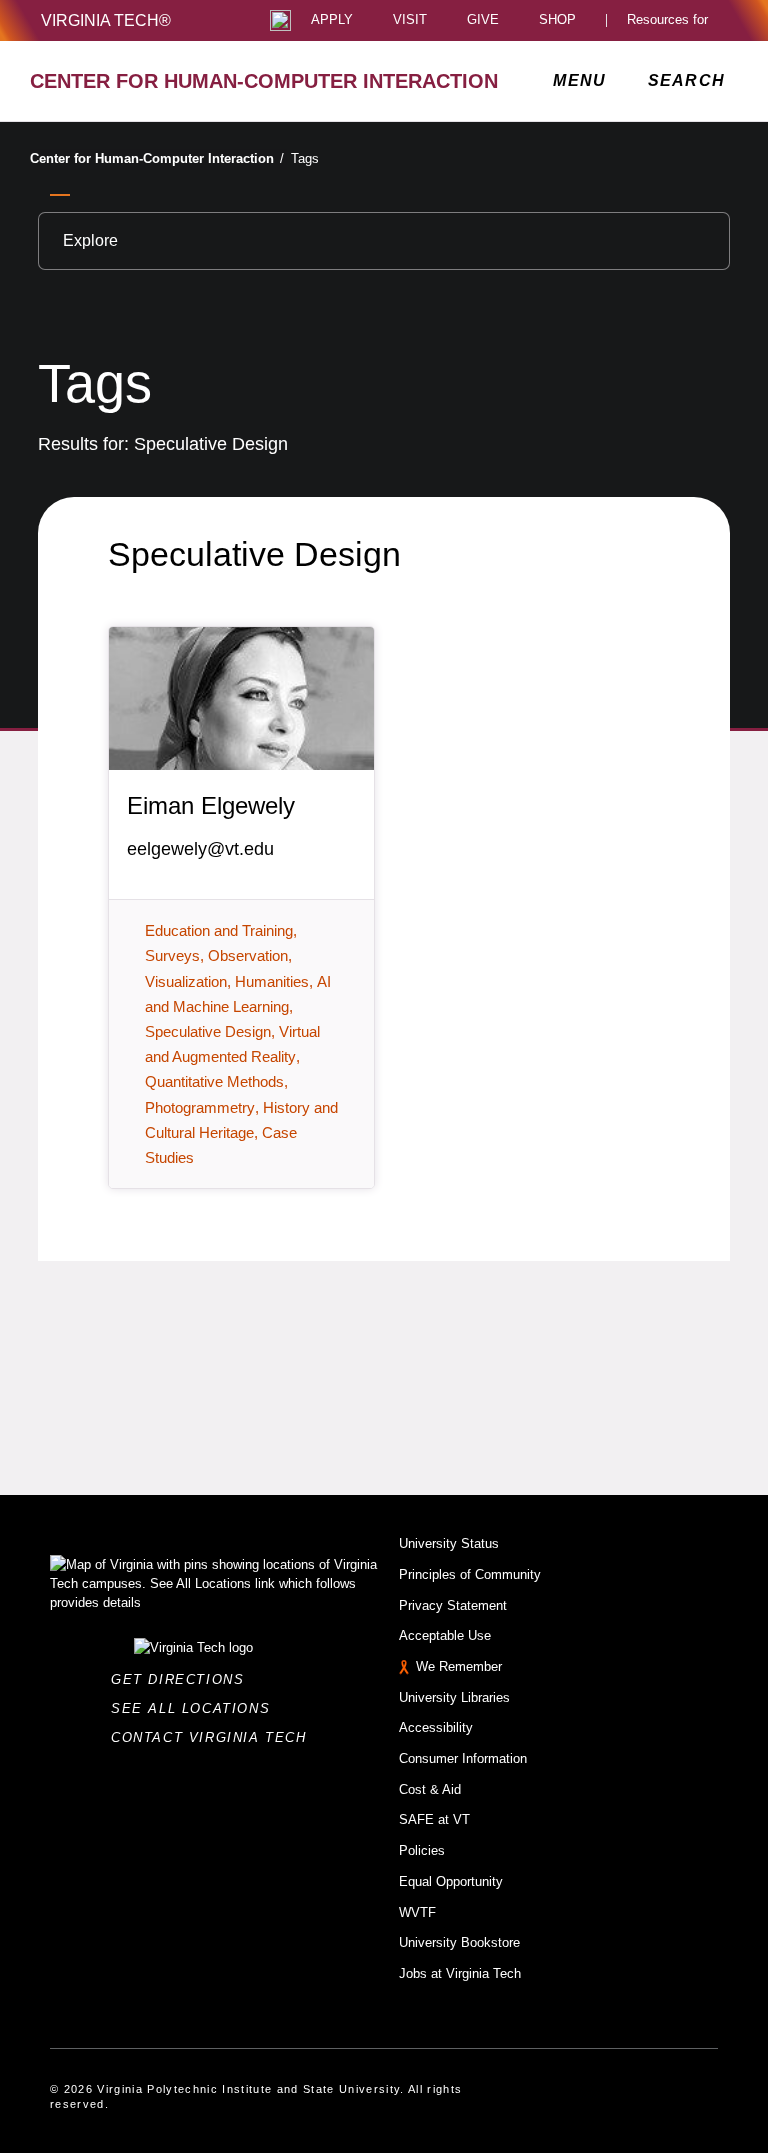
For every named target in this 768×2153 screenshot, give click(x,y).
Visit (410, 20)
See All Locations (196, 1708)
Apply (332, 20)
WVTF (417, 1912)
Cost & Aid (430, 1789)
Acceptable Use (445, 1635)
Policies (422, 1850)
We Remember (459, 1666)
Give (483, 20)
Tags (305, 158)
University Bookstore (459, 1942)
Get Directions (183, 1679)
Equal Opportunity (451, 1881)
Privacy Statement (453, 1605)
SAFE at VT (434, 1819)
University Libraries (454, 1697)
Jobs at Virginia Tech (460, 1973)
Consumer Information (463, 1758)
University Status (449, 1543)
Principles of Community (470, 1574)
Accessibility (436, 1727)
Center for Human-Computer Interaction (157, 158)
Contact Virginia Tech (214, 1737)
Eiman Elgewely (211, 805)
